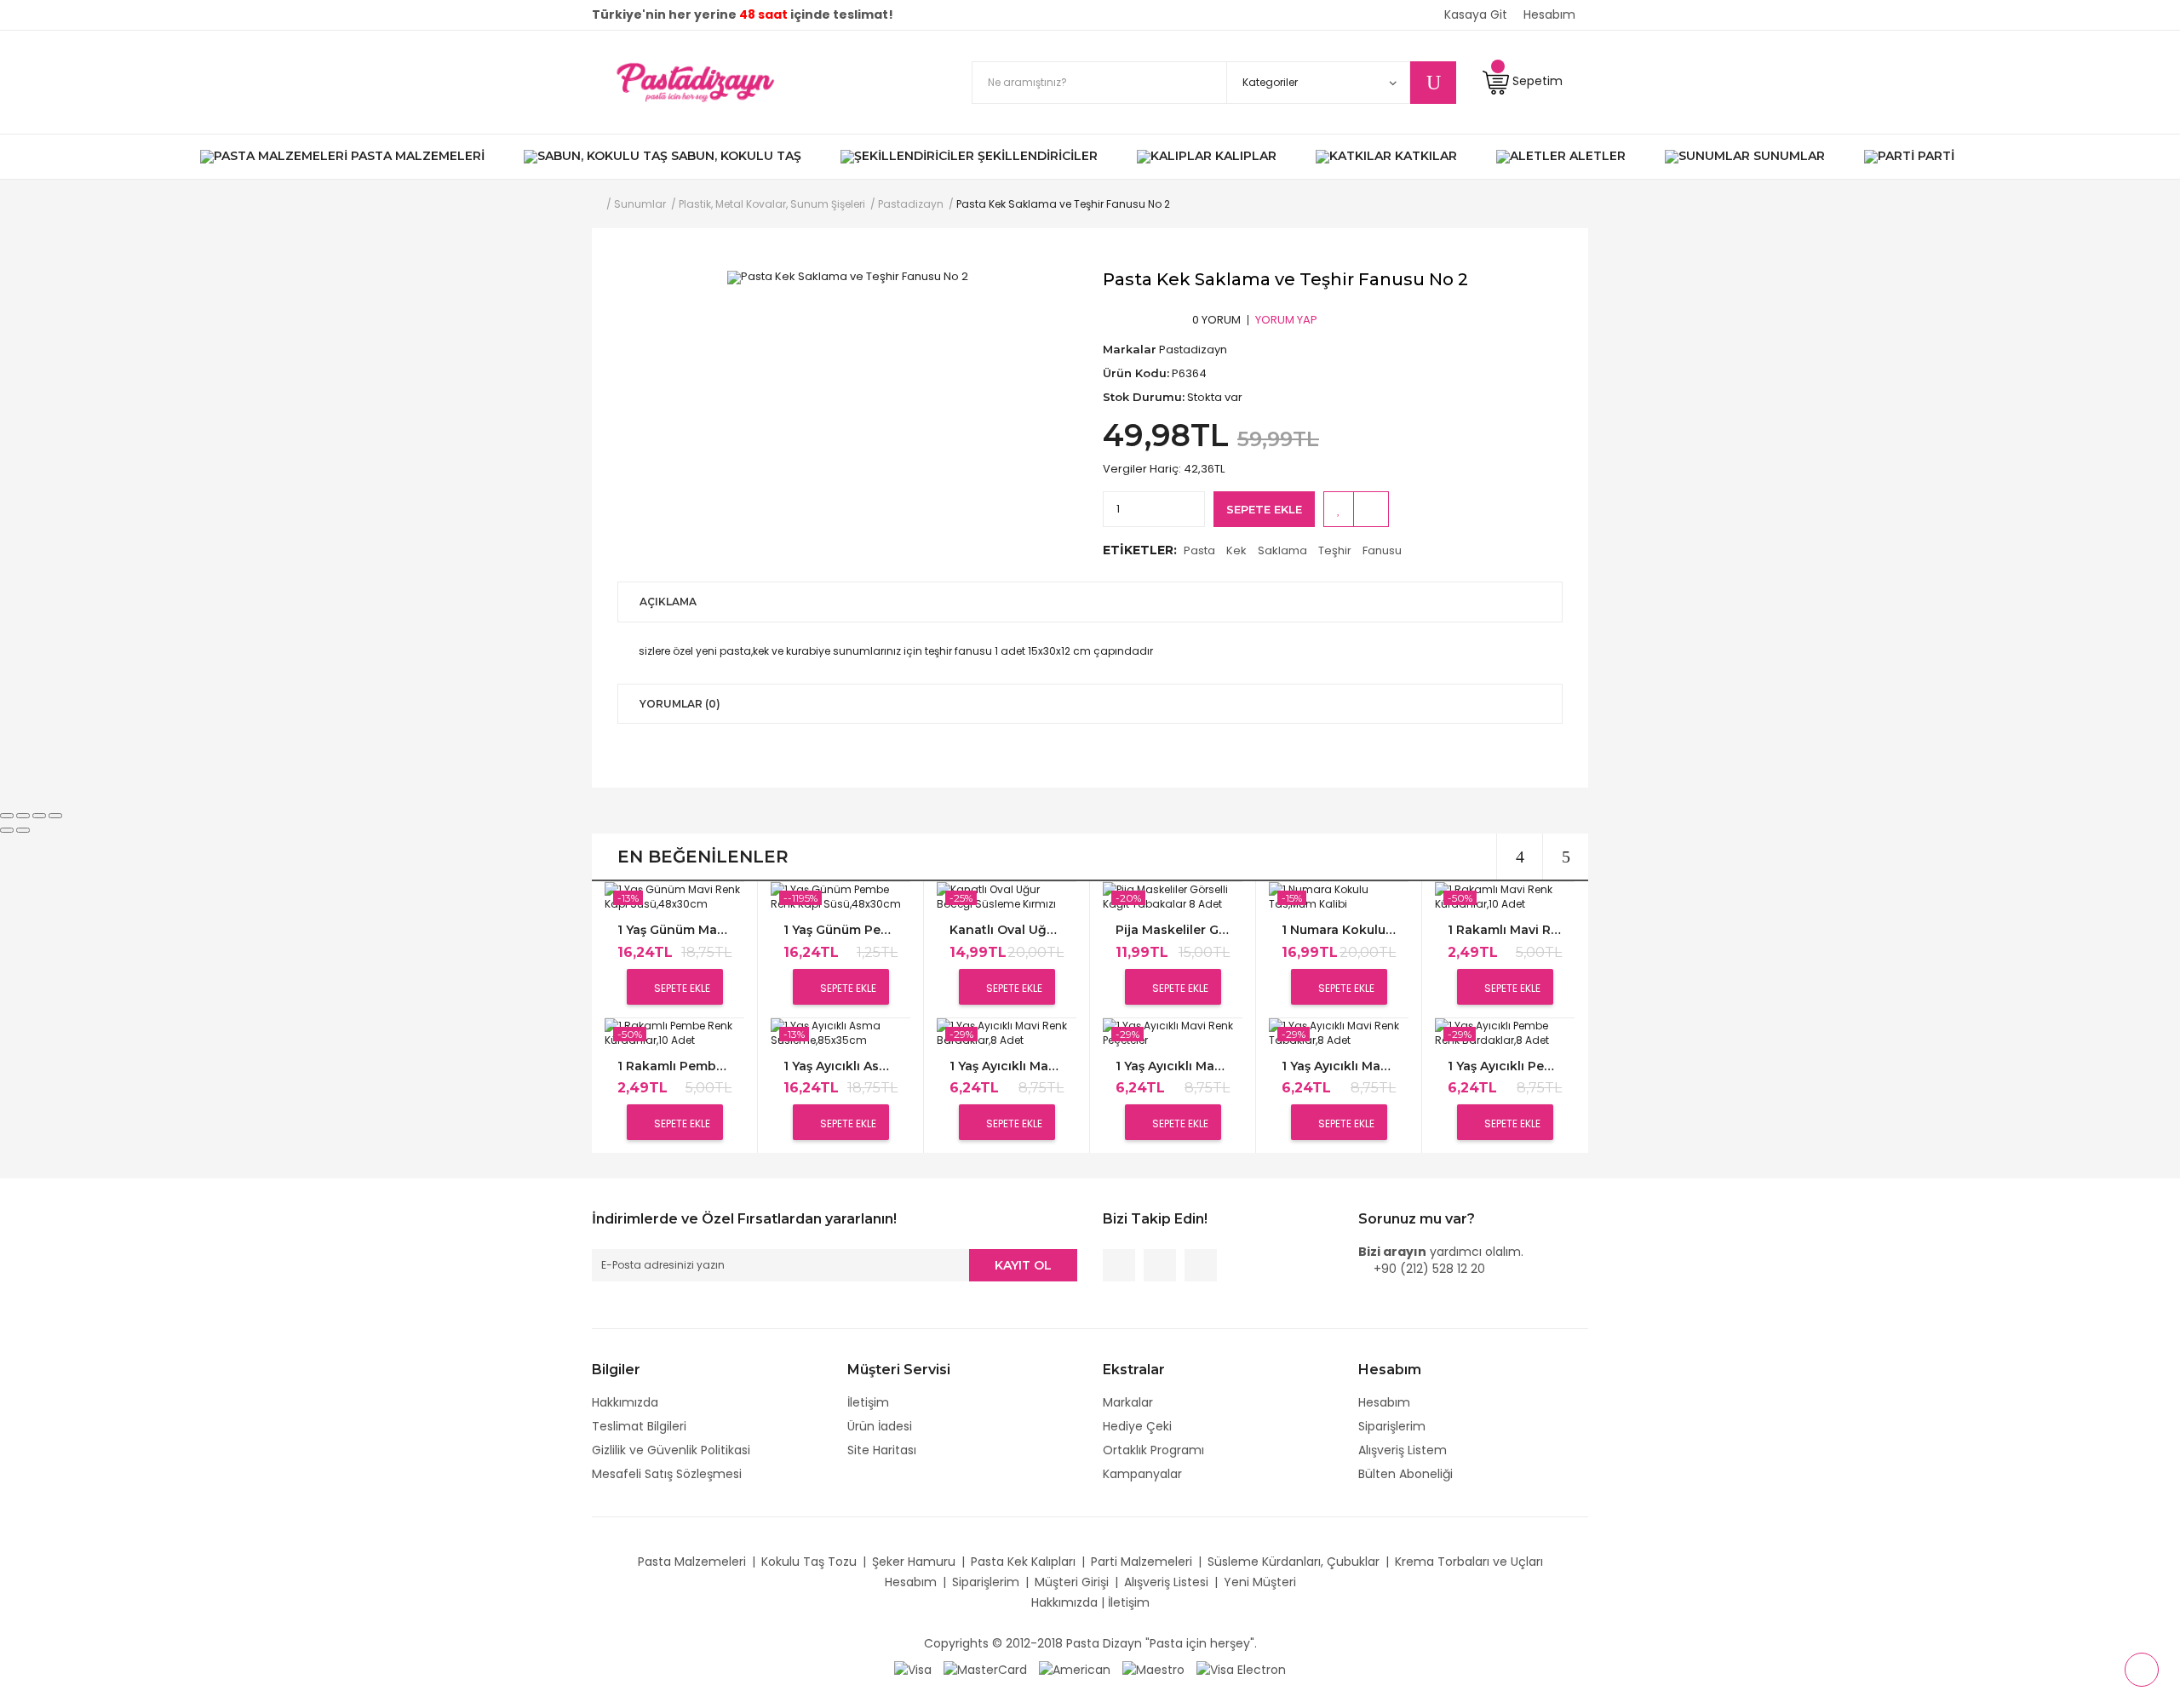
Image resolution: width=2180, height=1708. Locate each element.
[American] (1075, 1669)
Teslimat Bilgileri (639, 1426)
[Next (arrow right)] (23, 830)
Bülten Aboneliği (1406, 1474)
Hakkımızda (625, 1402)
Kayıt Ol (1023, 1265)
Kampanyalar (1142, 1474)
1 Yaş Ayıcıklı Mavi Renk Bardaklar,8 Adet (1007, 1066)
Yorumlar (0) (680, 704)
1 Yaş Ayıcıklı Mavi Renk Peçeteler (1173, 1066)
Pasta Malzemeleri (692, 1562)
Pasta (1199, 550)
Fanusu (1382, 550)
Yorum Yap (1286, 320)
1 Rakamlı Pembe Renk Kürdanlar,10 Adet (674, 1066)
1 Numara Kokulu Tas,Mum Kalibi (1339, 930)
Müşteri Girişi (1072, 1582)
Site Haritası (882, 1450)
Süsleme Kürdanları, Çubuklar (1294, 1562)
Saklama (1282, 550)
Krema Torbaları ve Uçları (1469, 1562)
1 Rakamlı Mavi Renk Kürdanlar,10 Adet (1505, 930)
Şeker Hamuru (914, 1562)
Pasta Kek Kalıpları (1023, 1562)
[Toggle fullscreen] (39, 816)
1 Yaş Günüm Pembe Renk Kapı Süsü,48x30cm (840, 930)
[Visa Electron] (1241, 1669)
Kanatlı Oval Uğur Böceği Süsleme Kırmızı (1007, 930)
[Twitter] (1160, 1265)
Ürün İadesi (880, 1426)
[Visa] (913, 1669)
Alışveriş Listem (1403, 1450)
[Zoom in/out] (55, 816)
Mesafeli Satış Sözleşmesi (667, 1474)
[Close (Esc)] (7, 816)
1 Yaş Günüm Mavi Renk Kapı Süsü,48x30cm (674, 930)
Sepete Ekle (1264, 509)
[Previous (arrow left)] (7, 830)
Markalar (1128, 1402)
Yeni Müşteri (1260, 1582)
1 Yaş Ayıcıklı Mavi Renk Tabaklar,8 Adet (1339, 1066)
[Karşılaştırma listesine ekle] (1371, 509)
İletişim (868, 1402)
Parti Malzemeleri (1142, 1562)
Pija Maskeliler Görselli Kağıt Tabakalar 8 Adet (1173, 930)
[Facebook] (1119, 1265)
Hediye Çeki (1137, 1426)
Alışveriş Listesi (1166, 1582)
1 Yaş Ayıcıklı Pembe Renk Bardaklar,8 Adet (1505, 1066)
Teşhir (1335, 550)
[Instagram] (1201, 1265)
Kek (1236, 550)
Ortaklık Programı (1153, 1450)
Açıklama (668, 602)
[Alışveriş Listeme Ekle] (1339, 509)
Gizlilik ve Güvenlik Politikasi (671, 1450)
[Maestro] (1153, 1669)
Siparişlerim (1392, 1426)
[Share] (23, 816)
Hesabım (1384, 1402)
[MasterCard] (985, 1669)
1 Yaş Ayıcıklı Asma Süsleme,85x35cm (840, 1066)
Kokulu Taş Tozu (809, 1562)
